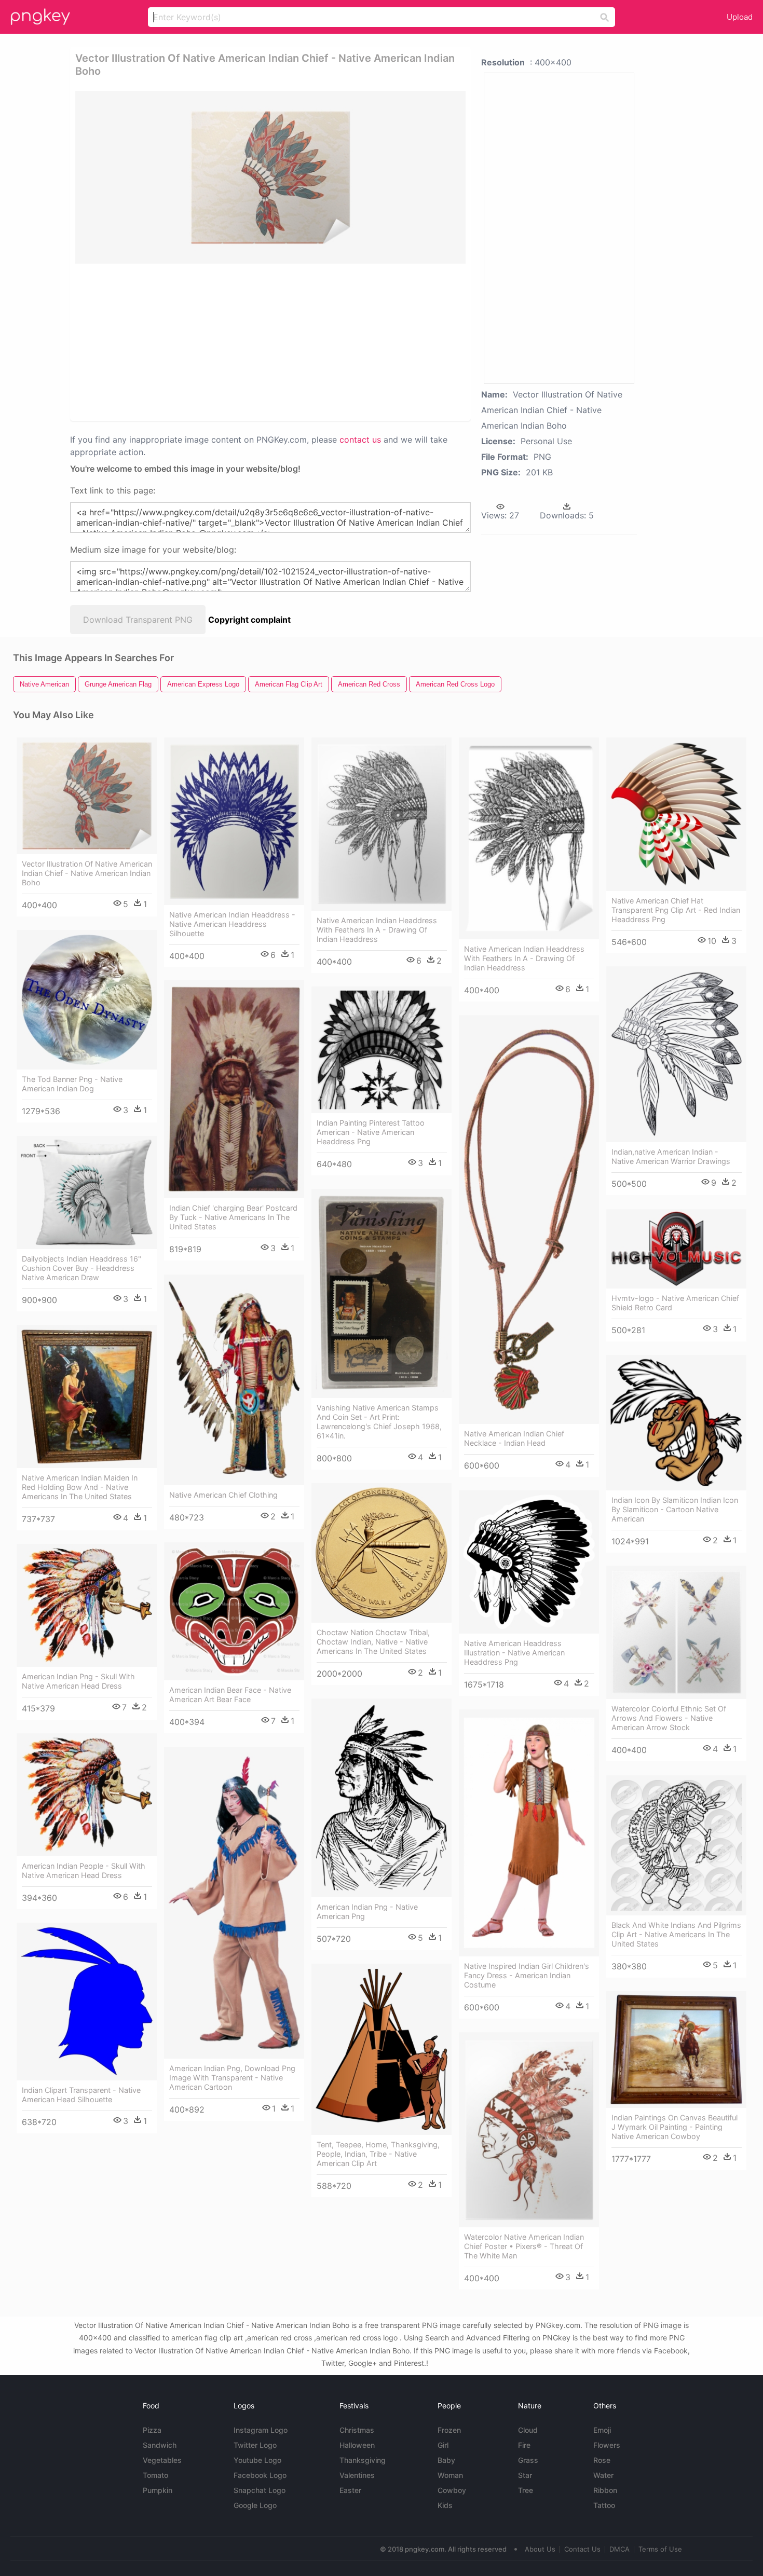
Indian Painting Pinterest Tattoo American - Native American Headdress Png (371, 1132)
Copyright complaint (249, 620)
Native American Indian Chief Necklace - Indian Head (514, 1438)
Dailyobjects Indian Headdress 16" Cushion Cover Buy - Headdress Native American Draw (81, 1268)
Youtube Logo (257, 2460)
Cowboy (452, 2490)
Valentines (357, 2475)
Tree (526, 2490)
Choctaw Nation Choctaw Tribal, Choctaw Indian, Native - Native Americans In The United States (373, 1642)
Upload (740, 17)
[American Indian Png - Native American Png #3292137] (382, 1798)
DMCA (619, 2549)
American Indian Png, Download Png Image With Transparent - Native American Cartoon (232, 2078)
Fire (524, 2445)
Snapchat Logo (260, 2490)
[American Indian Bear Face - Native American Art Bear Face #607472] (234, 1611)
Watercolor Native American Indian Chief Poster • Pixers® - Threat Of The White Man (524, 2246)
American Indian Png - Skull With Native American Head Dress (78, 1681)
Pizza (152, 2430)
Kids (445, 2505)
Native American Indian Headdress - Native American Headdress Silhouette (232, 924)
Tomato (155, 2475)
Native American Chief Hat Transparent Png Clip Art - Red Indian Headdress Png (676, 910)
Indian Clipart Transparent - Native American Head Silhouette (81, 2095)
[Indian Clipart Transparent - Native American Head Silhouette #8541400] (87, 2002)
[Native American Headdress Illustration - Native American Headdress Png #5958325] (529, 1562)
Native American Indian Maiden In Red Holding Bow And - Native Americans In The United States (80, 1487)
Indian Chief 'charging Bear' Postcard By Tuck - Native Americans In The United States (233, 1217)
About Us (540, 2549)
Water (603, 2475)
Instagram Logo (261, 2430)
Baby (446, 2460)
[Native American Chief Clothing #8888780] (234, 1380)
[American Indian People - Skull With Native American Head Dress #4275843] (87, 1795)
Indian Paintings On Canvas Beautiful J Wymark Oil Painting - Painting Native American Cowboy (675, 2127)
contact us (360, 440)
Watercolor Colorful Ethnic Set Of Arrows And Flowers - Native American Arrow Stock (669, 1718)
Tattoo (604, 2505)
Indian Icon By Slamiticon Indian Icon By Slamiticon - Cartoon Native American (675, 1509)
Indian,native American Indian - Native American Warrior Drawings (671, 1156)
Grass (528, 2460)
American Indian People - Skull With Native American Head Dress (84, 1871)
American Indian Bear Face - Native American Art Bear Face (230, 1695)
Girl (443, 2445)
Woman (450, 2475)
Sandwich (160, 2445)
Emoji (602, 2430)
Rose (602, 2460)
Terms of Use (660, 2549)
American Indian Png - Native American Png (367, 1912)
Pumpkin (158, 2490)
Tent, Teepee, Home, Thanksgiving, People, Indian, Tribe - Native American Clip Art (378, 2154)
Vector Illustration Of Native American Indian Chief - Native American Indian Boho (87, 873)
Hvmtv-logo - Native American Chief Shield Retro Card (675, 1303)
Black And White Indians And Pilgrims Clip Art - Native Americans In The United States (676, 1934)
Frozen (449, 2430)
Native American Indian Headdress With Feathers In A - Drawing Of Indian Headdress (377, 930)
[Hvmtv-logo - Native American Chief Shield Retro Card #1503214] (676, 1249)
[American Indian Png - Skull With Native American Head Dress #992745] (87, 1605)
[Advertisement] (199, 341)
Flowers (607, 2445)
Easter (350, 2490)
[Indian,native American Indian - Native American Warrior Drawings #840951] (676, 1054)
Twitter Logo (255, 2445)
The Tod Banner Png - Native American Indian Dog (72, 1084)
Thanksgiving (363, 2460)
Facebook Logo (260, 2475)
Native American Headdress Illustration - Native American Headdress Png (514, 1653)
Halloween (357, 2445)
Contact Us (582, 2549)
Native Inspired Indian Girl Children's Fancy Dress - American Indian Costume (527, 1975)
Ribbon (605, 2490)
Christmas (357, 2430)
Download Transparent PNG (138, 620)
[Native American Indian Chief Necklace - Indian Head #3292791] (529, 1220)
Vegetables (162, 2460)
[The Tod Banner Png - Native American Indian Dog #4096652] (87, 1000)
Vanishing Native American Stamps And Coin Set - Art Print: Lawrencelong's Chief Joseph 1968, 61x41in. (379, 1422)
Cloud (528, 2430)
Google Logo (255, 2505)
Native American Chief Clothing (223, 1495)
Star (525, 2475)
